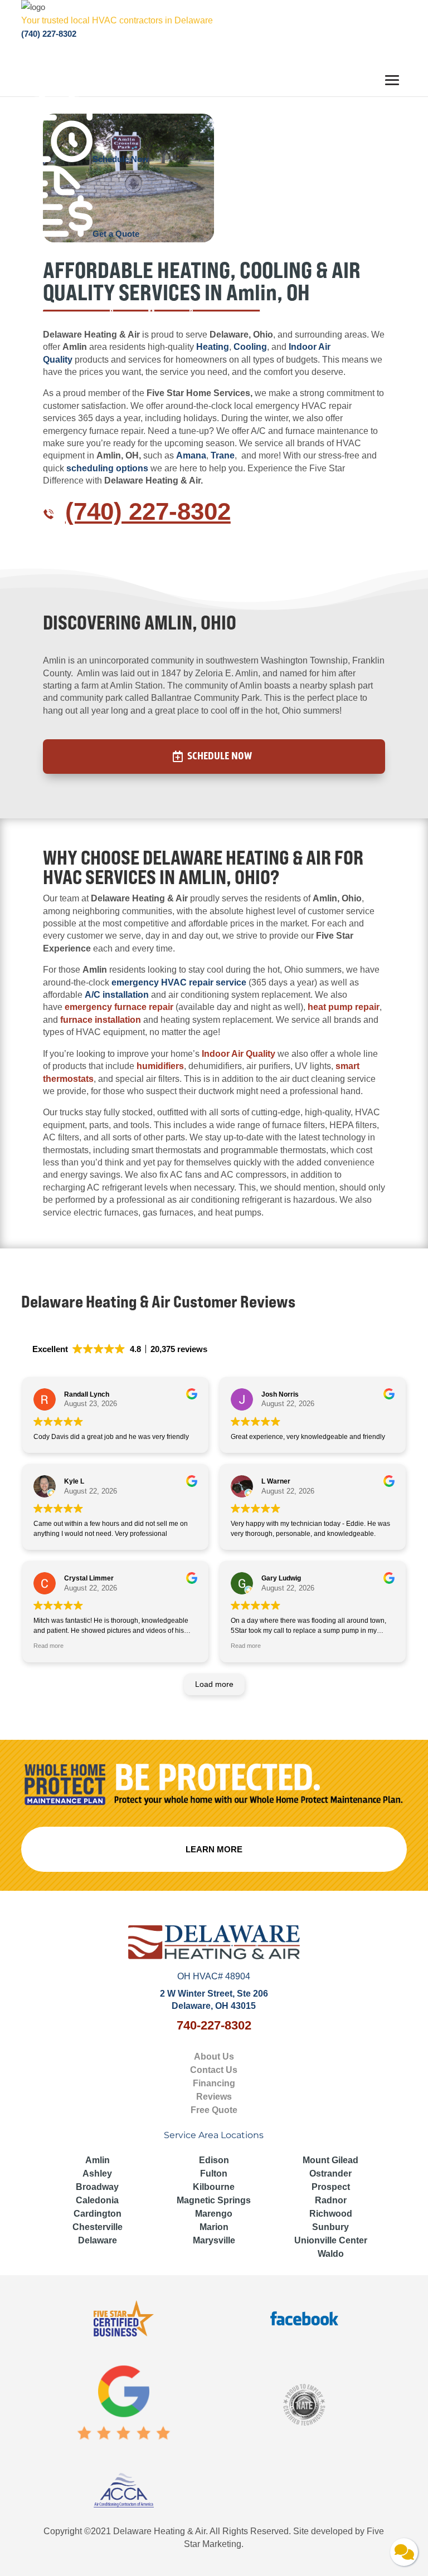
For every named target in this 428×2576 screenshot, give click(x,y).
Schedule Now (220, 756)
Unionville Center (331, 2240)
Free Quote (214, 2110)
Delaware (98, 2240)
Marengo (214, 2214)
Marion (214, 2227)
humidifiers (160, 1066)
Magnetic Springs (214, 2200)
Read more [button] (48, 1646)
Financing (214, 2083)
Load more (214, 1684)
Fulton (214, 2173)
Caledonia (97, 2200)
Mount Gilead (330, 2160)
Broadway (97, 2187)
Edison (214, 2160)
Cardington (98, 2214)
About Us (214, 2057)
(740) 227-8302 (49, 34)
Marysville (214, 2240)
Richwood (331, 2214)
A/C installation (116, 995)
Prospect (331, 2187)
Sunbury (330, 2227)
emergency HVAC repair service (179, 982)
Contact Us (214, 2070)
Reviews (214, 2097)
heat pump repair (344, 1007)
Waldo (331, 2254)
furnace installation (101, 1020)
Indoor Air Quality (239, 1054)
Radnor (331, 2200)
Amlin (98, 2160)
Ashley (97, 2173)
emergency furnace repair (119, 1007)
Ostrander (330, 2173)
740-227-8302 (214, 2025)
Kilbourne (214, 2187)
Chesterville (98, 2227)
